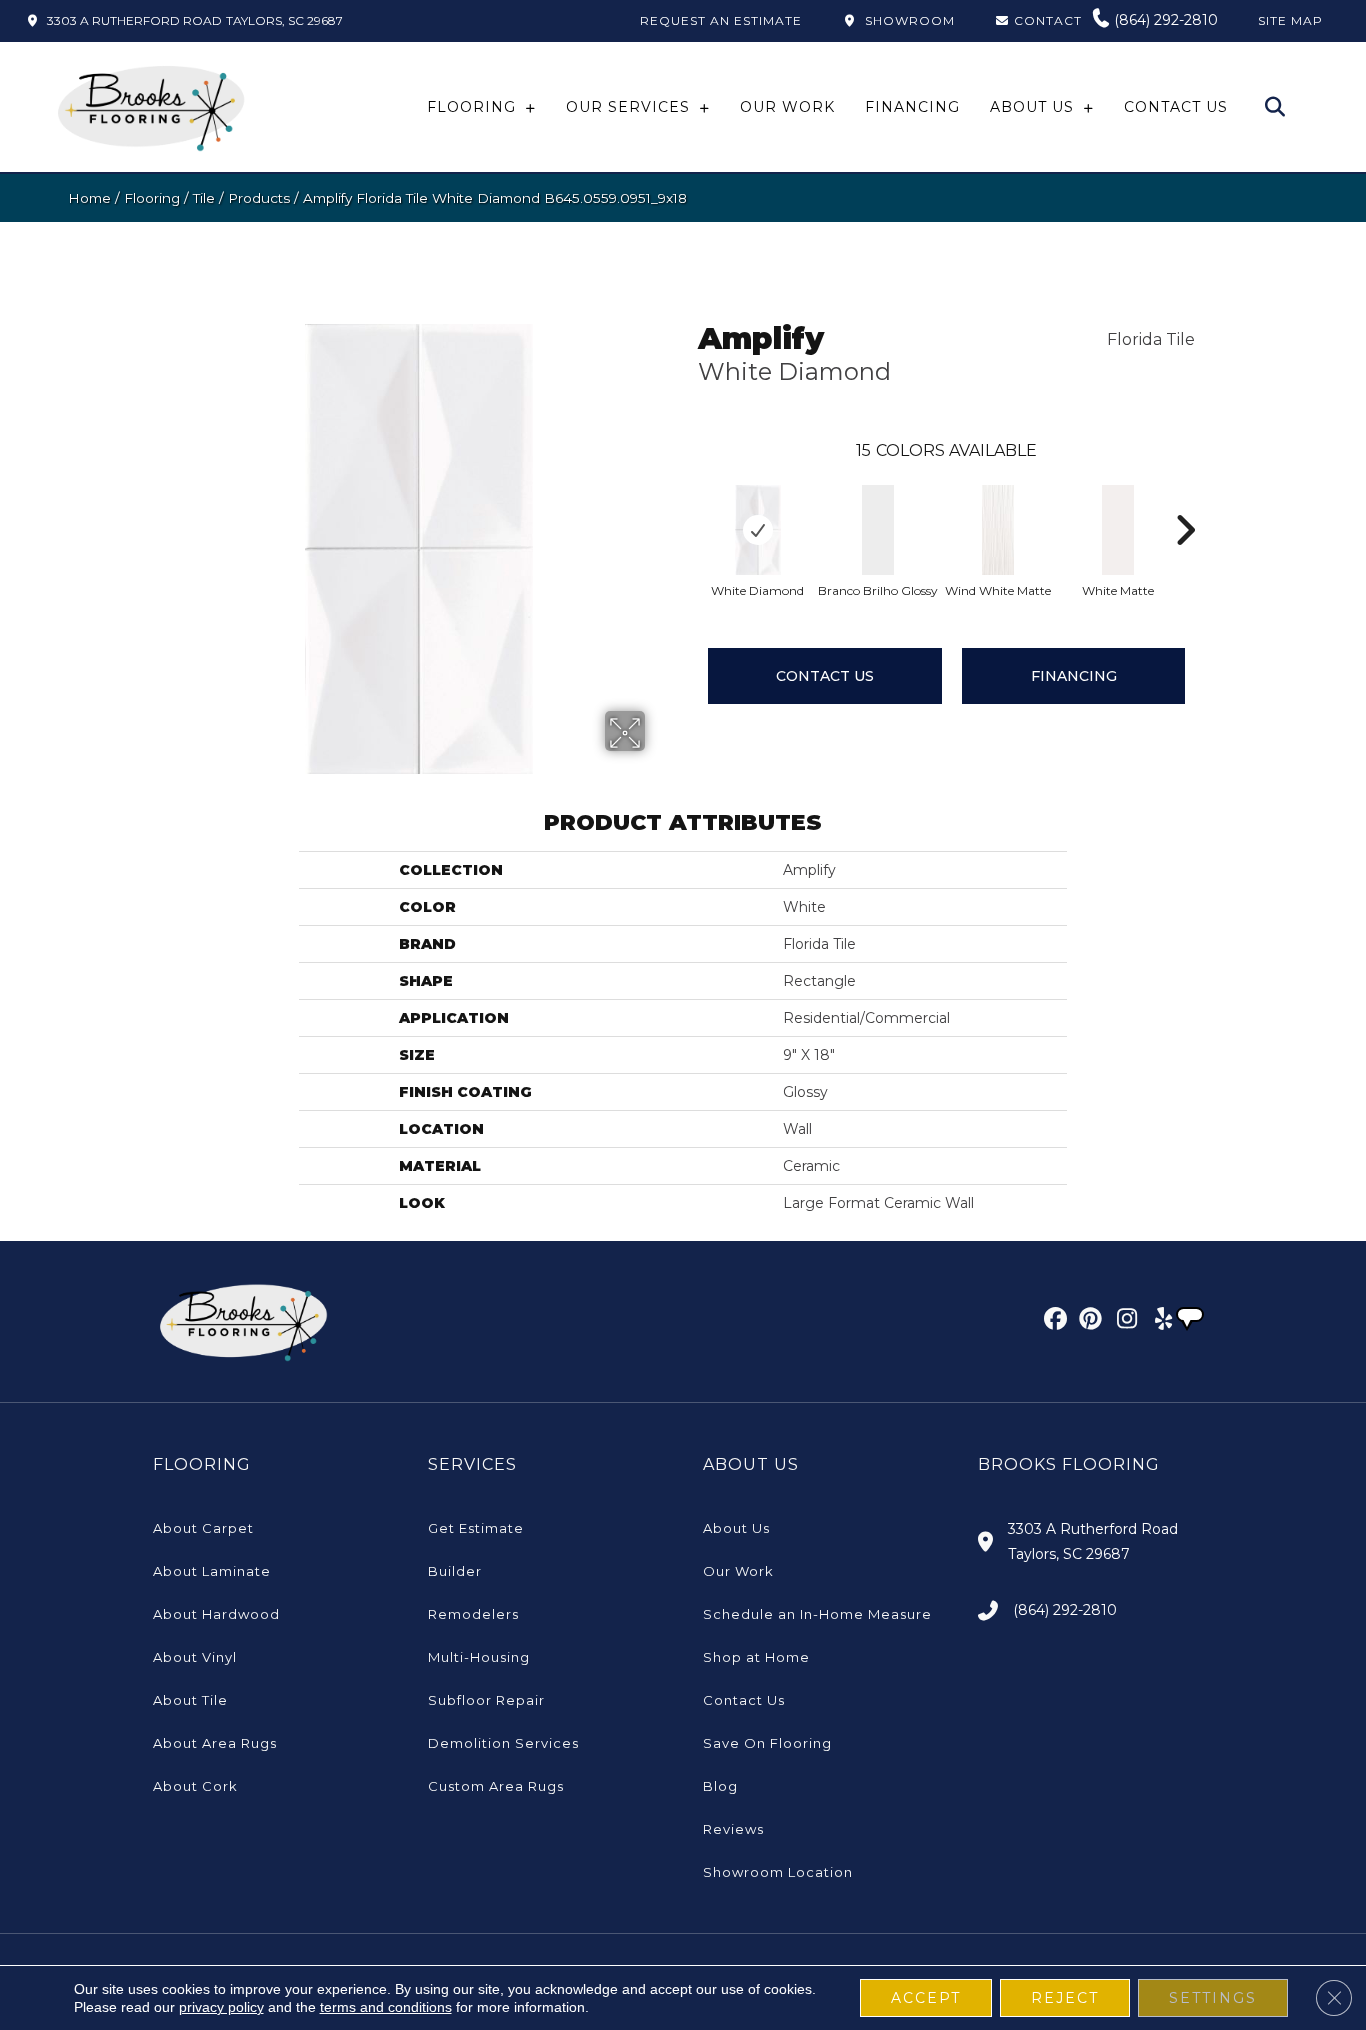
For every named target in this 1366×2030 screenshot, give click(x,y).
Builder (455, 1571)
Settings (1213, 1998)
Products (259, 198)
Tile (204, 198)
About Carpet (203, 1528)
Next (1185, 500)
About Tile (190, 1700)
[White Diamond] (758, 530)
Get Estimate (476, 1528)
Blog (720, 1786)
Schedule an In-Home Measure (817, 1614)
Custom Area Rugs (496, 1786)
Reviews (733, 1829)
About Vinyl (195, 1657)
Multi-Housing (479, 1657)
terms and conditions (386, 2007)
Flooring (152, 198)
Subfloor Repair (486, 1700)
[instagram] (1122, 1322)
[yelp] (1157, 1322)
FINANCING (1074, 676)
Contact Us (825, 676)
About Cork (195, 1786)
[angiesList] (1192, 1321)
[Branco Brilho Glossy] (878, 530)
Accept (926, 1998)
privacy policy (221, 2007)
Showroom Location (778, 1872)
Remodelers (473, 1614)
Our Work (738, 1571)
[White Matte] (1118, 530)
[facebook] (1052, 1322)
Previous (688, 500)
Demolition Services (503, 1743)
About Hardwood (216, 1614)
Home (89, 198)
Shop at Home (756, 1657)
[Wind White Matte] (998, 530)
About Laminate (212, 1571)
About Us (736, 1528)
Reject (1065, 1998)
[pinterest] (1087, 1322)
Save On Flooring (767, 1743)
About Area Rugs (215, 1743)
